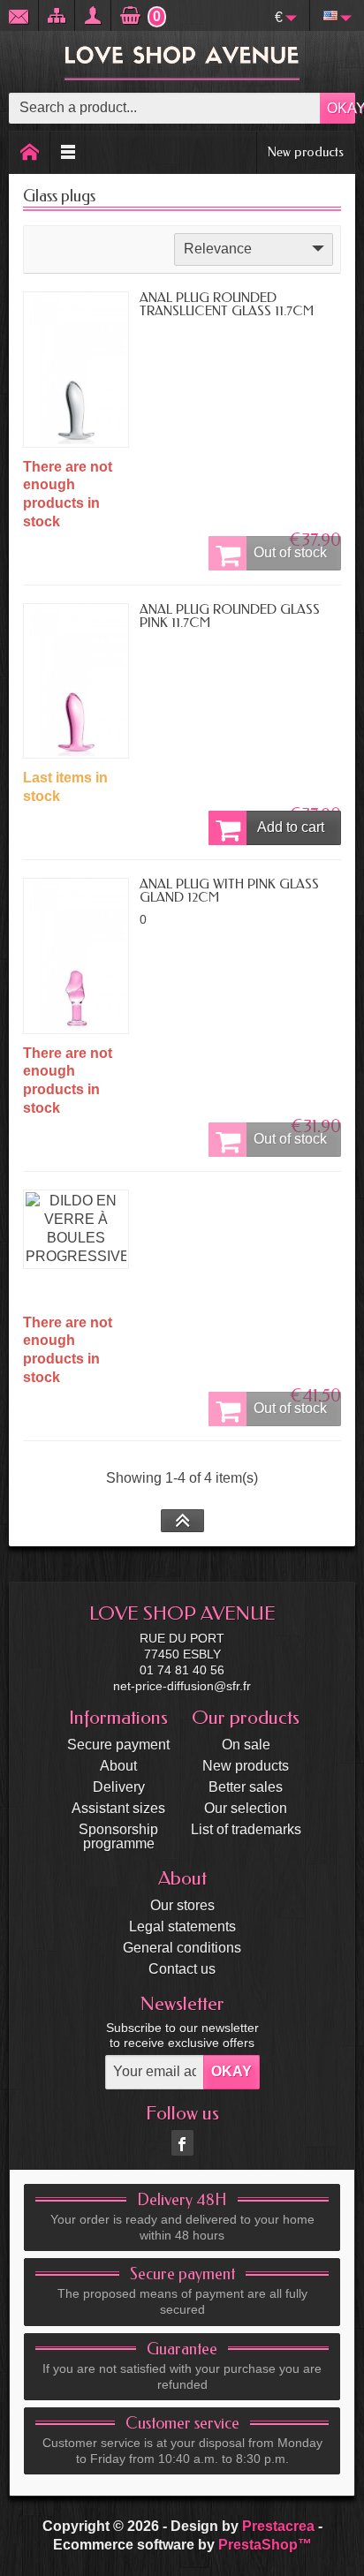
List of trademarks (246, 1829)
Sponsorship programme (118, 1836)
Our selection (246, 1808)
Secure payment (118, 1745)
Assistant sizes (118, 1808)
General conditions (182, 1948)
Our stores (182, 1905)
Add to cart (291, 827)
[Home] (30, 152)
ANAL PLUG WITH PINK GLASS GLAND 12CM (229, 891)
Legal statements (182, 1926)
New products (306, 152)
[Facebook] (182, 2143)
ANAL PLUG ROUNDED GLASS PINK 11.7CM (230, 616)
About (118, 1766)
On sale (246, 1745)
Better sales (246, 1787)
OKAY (341, 108)
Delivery (119, 1787)
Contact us (182, 1969)
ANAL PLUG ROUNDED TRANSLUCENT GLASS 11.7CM (227, 304)
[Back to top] (182, 1521)
